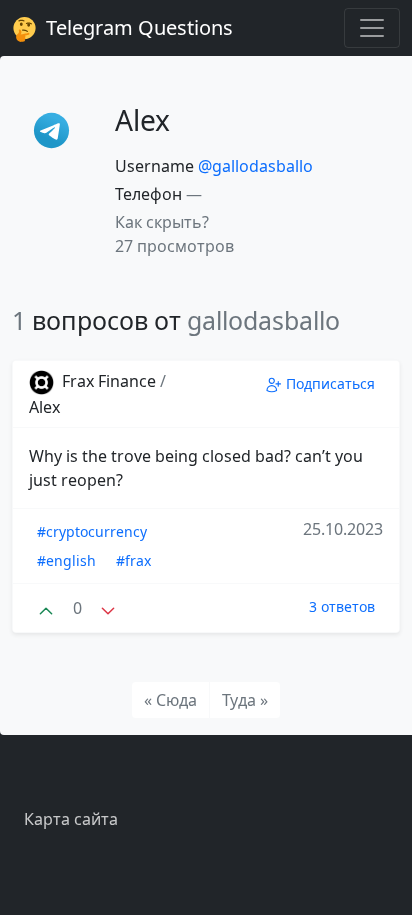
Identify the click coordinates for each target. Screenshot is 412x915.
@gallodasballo (255, 166)
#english (66, 560)
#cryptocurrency (92, 531)
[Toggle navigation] (372, 28)
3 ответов (342, 606)
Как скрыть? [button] (162, 222)
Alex (44, 407)
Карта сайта (71, 819)
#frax (133, 560)
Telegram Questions (137, 27)
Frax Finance (109, 381)
